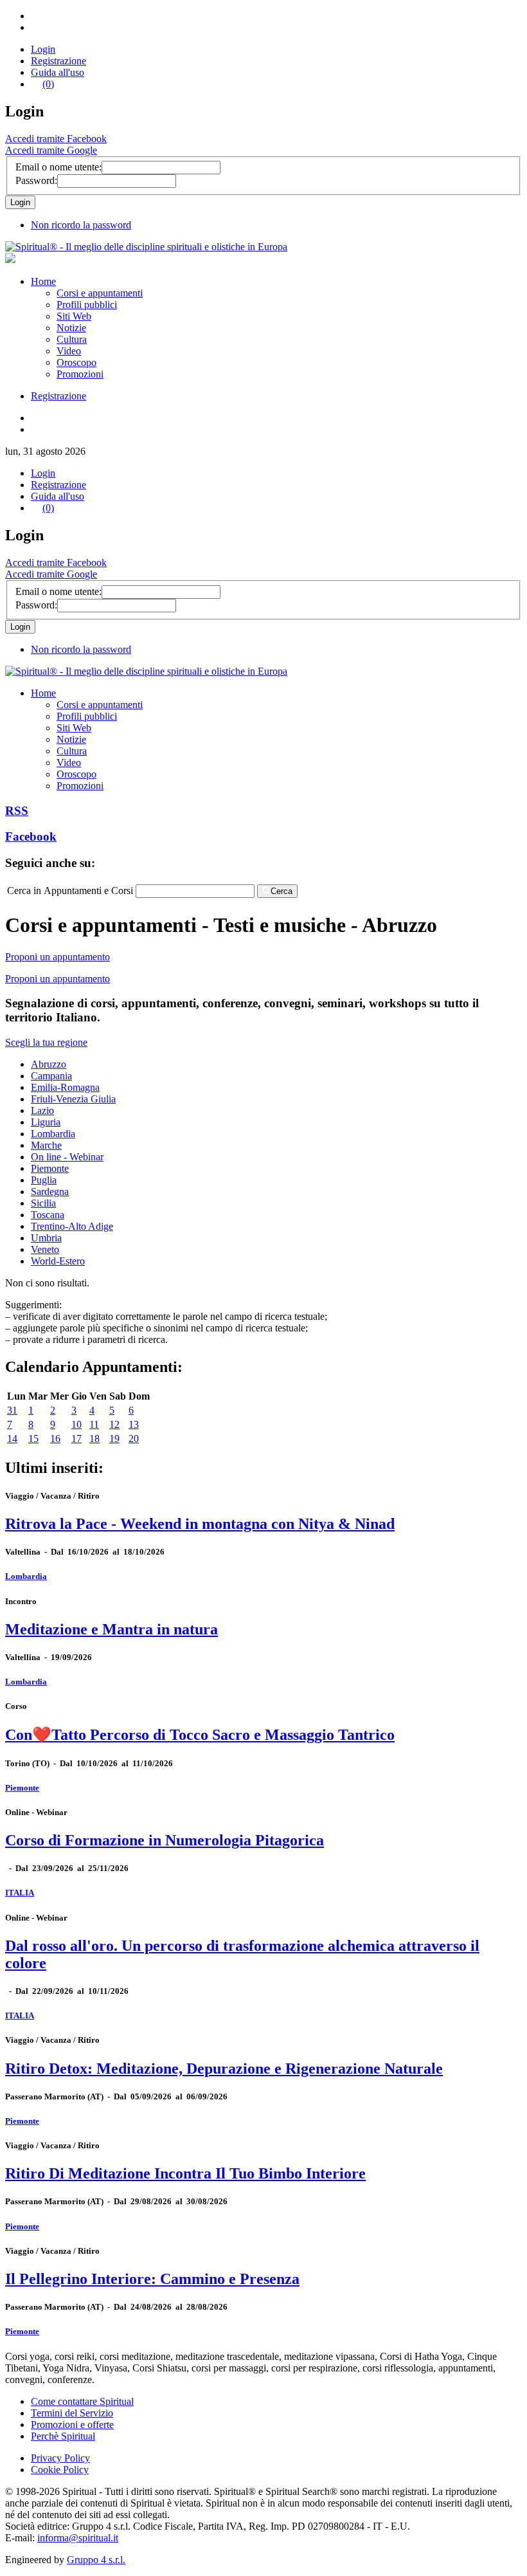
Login (43, 49)
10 (76, 1424)
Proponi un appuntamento (58, 957)
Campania (51, 1076)
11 (94, 1424)
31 (12, 1410)
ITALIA (20, 1893)
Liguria (46, 1122)
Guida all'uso (58, 72)
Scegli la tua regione (46, 1042)
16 (55, 1439)
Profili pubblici (87, 305)
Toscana (48, 1215)
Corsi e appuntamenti (100, 293)
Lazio (42, 1110)
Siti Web (74, 316)
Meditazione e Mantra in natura (112, 1629)
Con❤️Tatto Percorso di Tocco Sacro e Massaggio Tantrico (200, 1735)
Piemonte (50, 1168)
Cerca (281, 891)
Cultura (72, 339)
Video (69, 351)
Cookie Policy (60, 2470)
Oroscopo (76, 362)
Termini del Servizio (72, 2413)
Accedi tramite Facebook (56, 139)
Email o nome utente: (58, 167)
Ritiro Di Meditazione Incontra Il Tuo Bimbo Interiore (185, 2173)
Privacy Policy (60, 2458)
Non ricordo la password (81, 225)
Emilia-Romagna (65, 1087)
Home (43, 281)
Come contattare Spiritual (82, 2401)
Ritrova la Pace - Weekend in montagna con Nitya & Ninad (200, 1524)
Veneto (45, 1249)
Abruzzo (49, 1064)
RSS (17, 811)
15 (33, 1439)
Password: (36, 180)
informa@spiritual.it (78, 2538)
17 (76, 1439)
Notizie (71, 328)
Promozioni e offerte (72, 2425)
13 (134, 1424)
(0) (48, 84)
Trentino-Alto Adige (72, 1226)
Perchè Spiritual (63, 2436)
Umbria (46, 1238)
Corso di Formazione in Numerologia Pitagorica (165, 1840)
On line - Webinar (67, 1157)
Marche (46, 1145)
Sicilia (43, 1203)
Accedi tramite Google (51, 150)
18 (94, 1439)
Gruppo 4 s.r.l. (96, 2560)
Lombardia (53, 1134)
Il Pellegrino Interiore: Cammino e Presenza (152, 2279)
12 (114, 1424)
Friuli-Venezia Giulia (73, 1099)
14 (12, 1439)
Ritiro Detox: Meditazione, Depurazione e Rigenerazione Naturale (224, 2069)
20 (134, 1439)
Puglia (44, 1180)
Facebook (31, 836)
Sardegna (50, 1192)
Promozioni (80, 374)
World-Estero (58, 1261)
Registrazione (58, 61)
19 (114, 1439)
